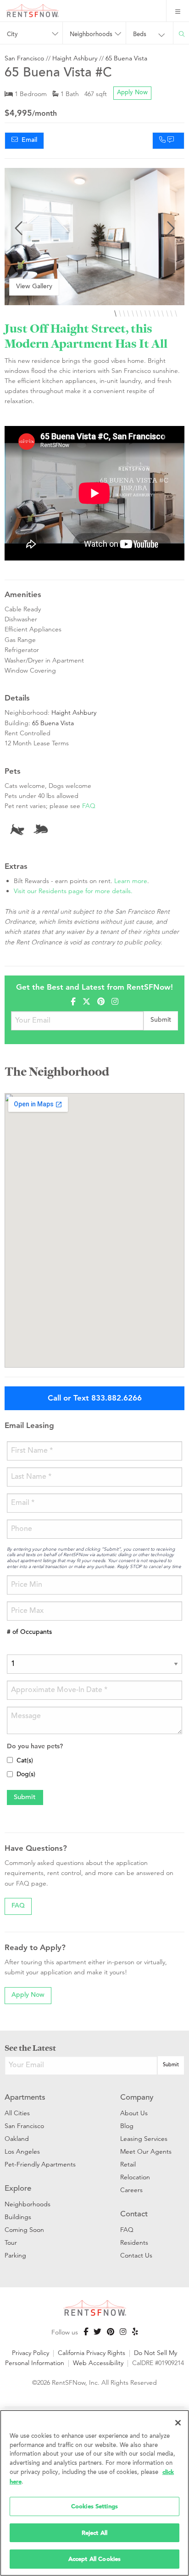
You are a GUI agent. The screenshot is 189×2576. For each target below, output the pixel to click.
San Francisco (24, 58)
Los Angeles (22, 2151)
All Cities (17, 2113)
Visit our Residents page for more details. (73, 891)
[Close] (178, 2423)
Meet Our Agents (146, 2151)
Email (28, 140)
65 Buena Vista (126, 58)
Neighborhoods (28, 2204)
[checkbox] (10, 1760)
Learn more (131, 881)
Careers (131, 2190)
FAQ (89, 806)
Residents (134, 2242)
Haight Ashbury (75, 58)
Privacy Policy (31, 2353)
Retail (128, 2164)
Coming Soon (24, 2230)
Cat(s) (25, 1761)
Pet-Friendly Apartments (40, 2164)
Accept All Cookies (94, 2559)
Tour (11, 2242)
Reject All (94, 2533)
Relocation (135, 2177)
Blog (127, 2126)
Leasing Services (144, 2139)
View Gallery (34, 287)
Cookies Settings (94, 2506)
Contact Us (136, 2255)
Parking (15, 2255)
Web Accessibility (98, 2363)
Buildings (18, 2217)
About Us (134, 2113)
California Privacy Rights (92, 2353)
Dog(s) (26, 1775)
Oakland (17, 2139)
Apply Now (132, 93)
